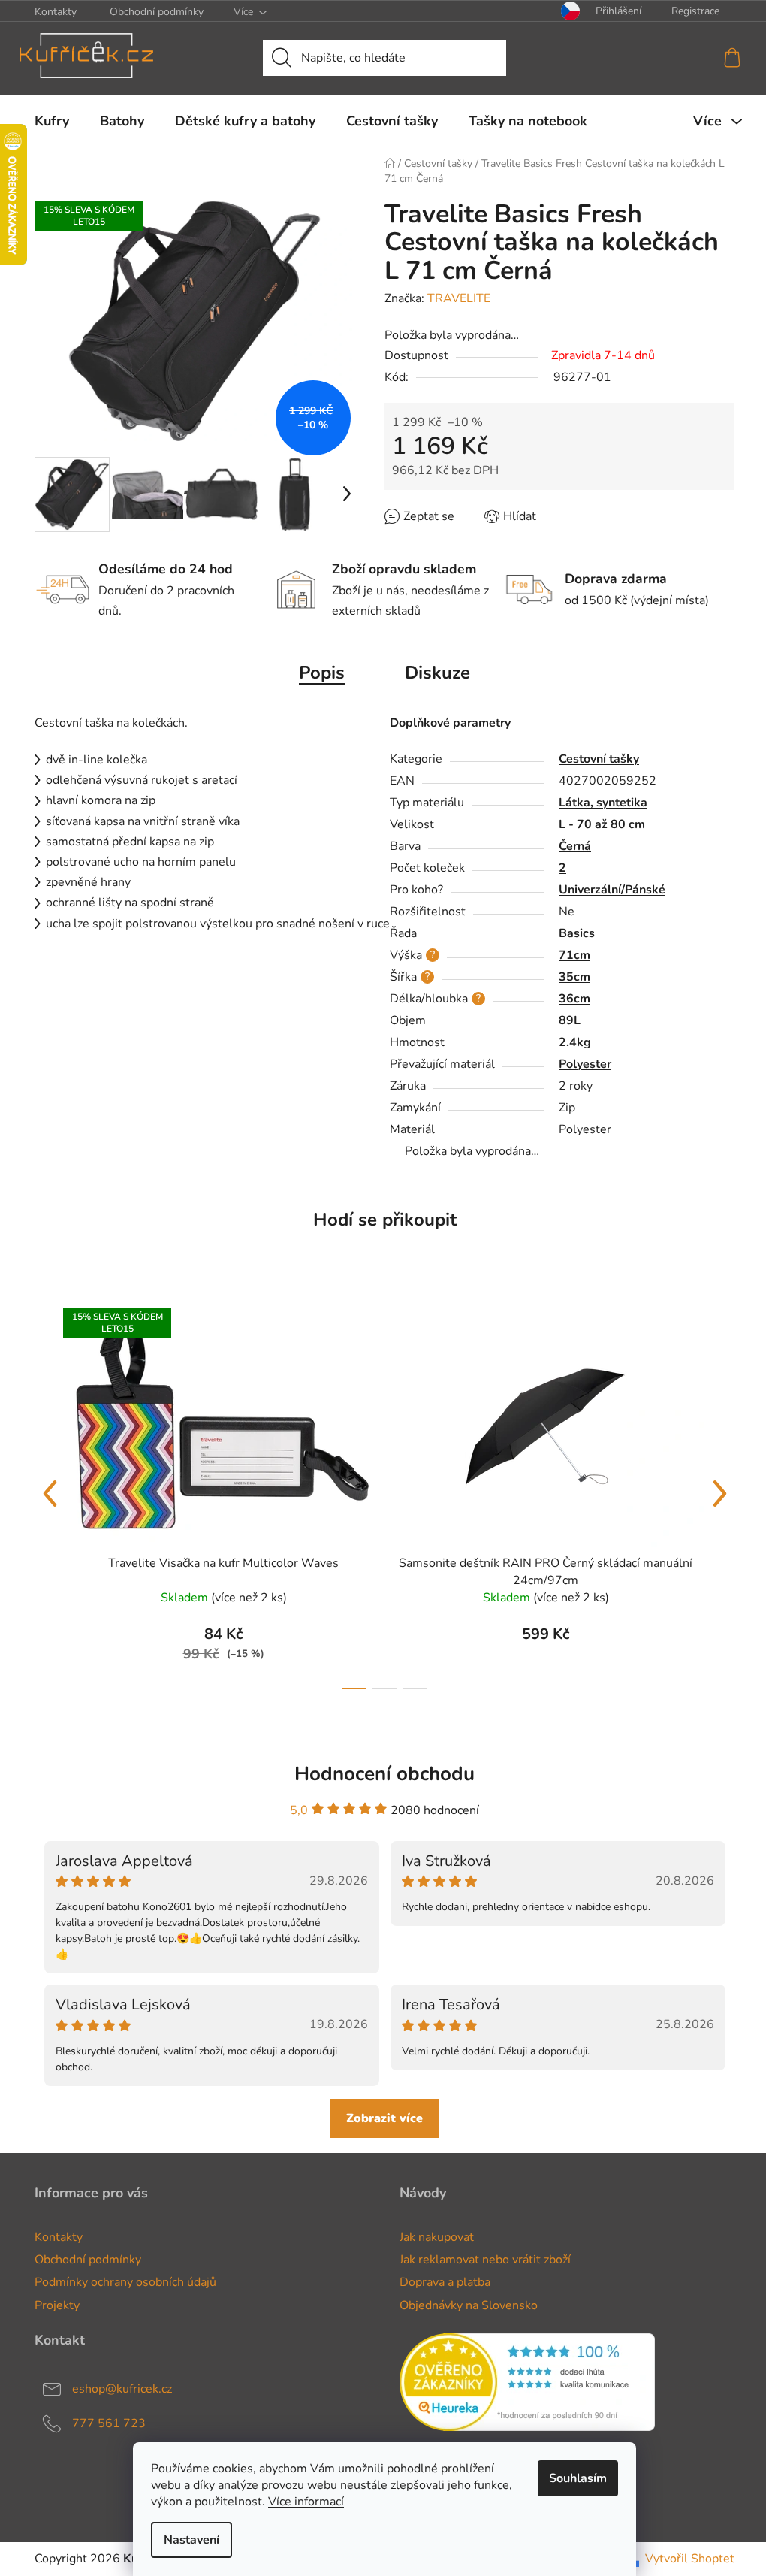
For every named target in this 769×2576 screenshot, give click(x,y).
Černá (575, 846)
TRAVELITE (459, 298)
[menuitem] (52, 121)
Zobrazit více (384, 2118)
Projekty (57, 2305)
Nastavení (191, 2540)
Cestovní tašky (599, 759)
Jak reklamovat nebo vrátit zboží (485, 2260)
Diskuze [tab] (437, 673)
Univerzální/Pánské (612, 890)
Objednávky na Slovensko (469, 2305)
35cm (574, 977)
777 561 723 (109, 2423)
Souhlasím (578, 2478)
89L (570, 1020)
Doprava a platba (445, 2282)
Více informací (306, 2502)
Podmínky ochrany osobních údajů (125, 2282)
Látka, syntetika (603, 803)
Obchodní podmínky (157, 12)
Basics (577, 933)
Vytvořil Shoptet (690, 2559)
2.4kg (575, 1042)
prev (50, 1494)
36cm (574, 999)
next (719, 1494)
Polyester (585, 1064)
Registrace (695, 11)
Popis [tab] (322, 673)
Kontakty (56, 12)
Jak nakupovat (437, 2237)
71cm (574, 955)
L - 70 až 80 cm (602, 824)
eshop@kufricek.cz (122, 2389)
